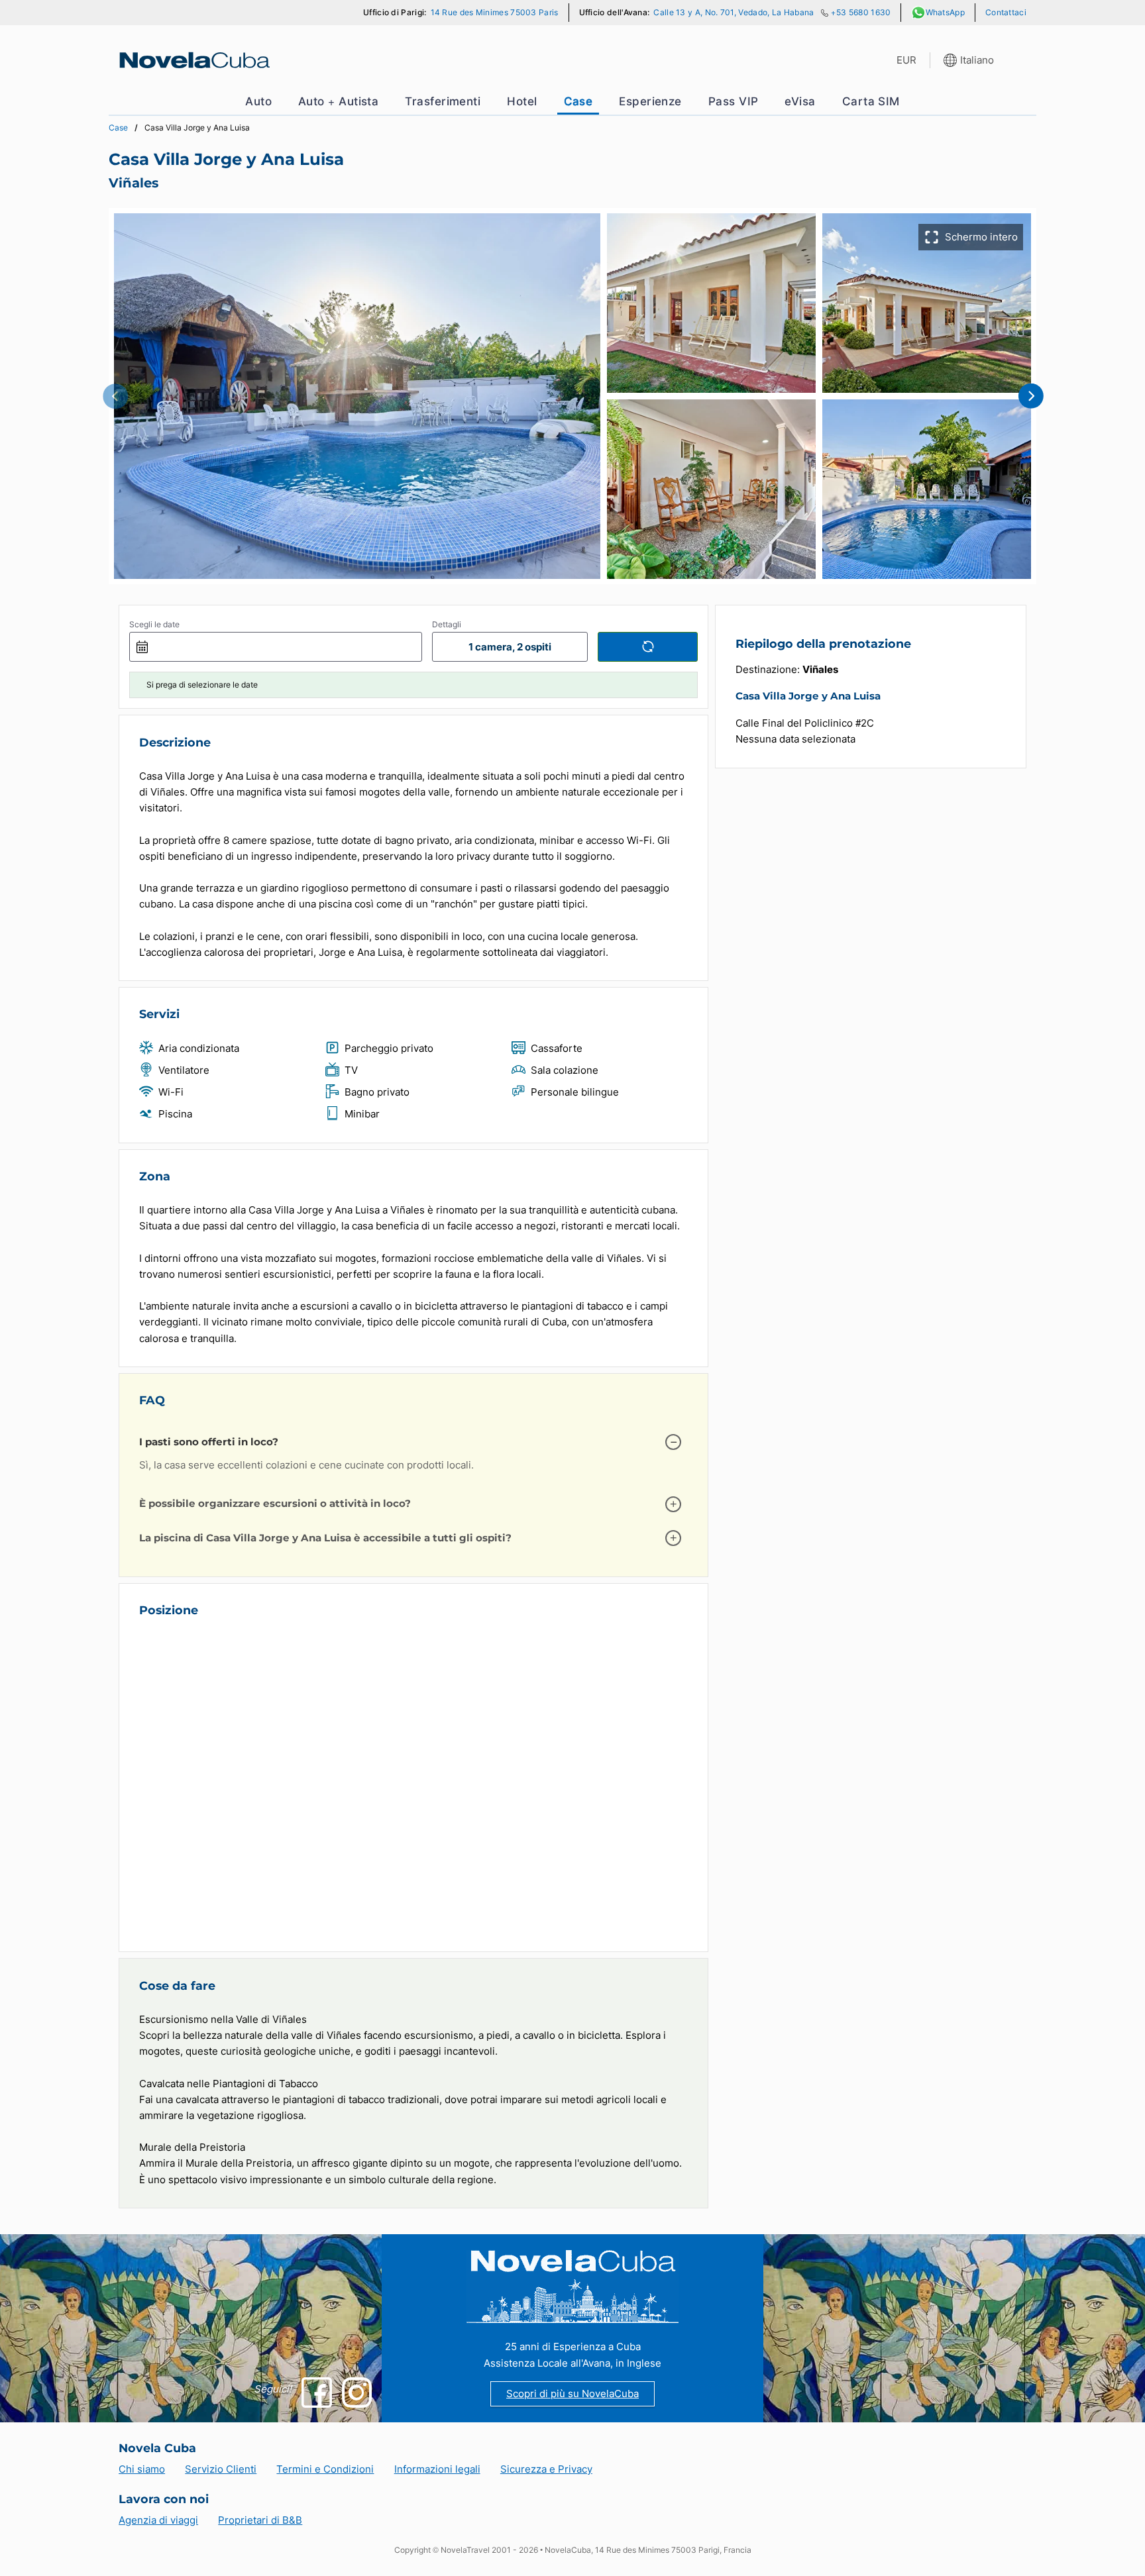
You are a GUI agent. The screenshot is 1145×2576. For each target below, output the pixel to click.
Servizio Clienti (221, 2469)
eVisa (800, 101)
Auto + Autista (338, 101)
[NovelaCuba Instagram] (357, 2392)
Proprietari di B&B (260, 2520)
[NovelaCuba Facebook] (316, 2392)
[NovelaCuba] (193, 60)
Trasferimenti (443, 101)
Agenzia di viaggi (158, 2520)
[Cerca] (648, 647)
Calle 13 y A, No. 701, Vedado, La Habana (734, 12)
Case (578, 101)
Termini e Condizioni (325, 2469)
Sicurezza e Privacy (546, 2469)
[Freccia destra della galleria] (1030, 396)
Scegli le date (154, 624)
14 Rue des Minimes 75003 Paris (495, 12)
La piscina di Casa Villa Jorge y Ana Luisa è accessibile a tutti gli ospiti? (325, 1538)
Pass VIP (734, 101)
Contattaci (1006, 12)
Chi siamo (142, 2469)
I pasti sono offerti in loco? (209, 1442)
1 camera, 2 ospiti (510, 647)
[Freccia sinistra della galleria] (115, 396)
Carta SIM (871, 101)
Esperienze (650, 101)
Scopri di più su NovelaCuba (572, 2394)
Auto (258, 101)
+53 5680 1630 (861, 12)
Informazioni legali (437, 2469)
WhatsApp (945, 12)
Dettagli (447, 624)
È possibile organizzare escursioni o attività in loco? (275, 1503)
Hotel (522, 101)
